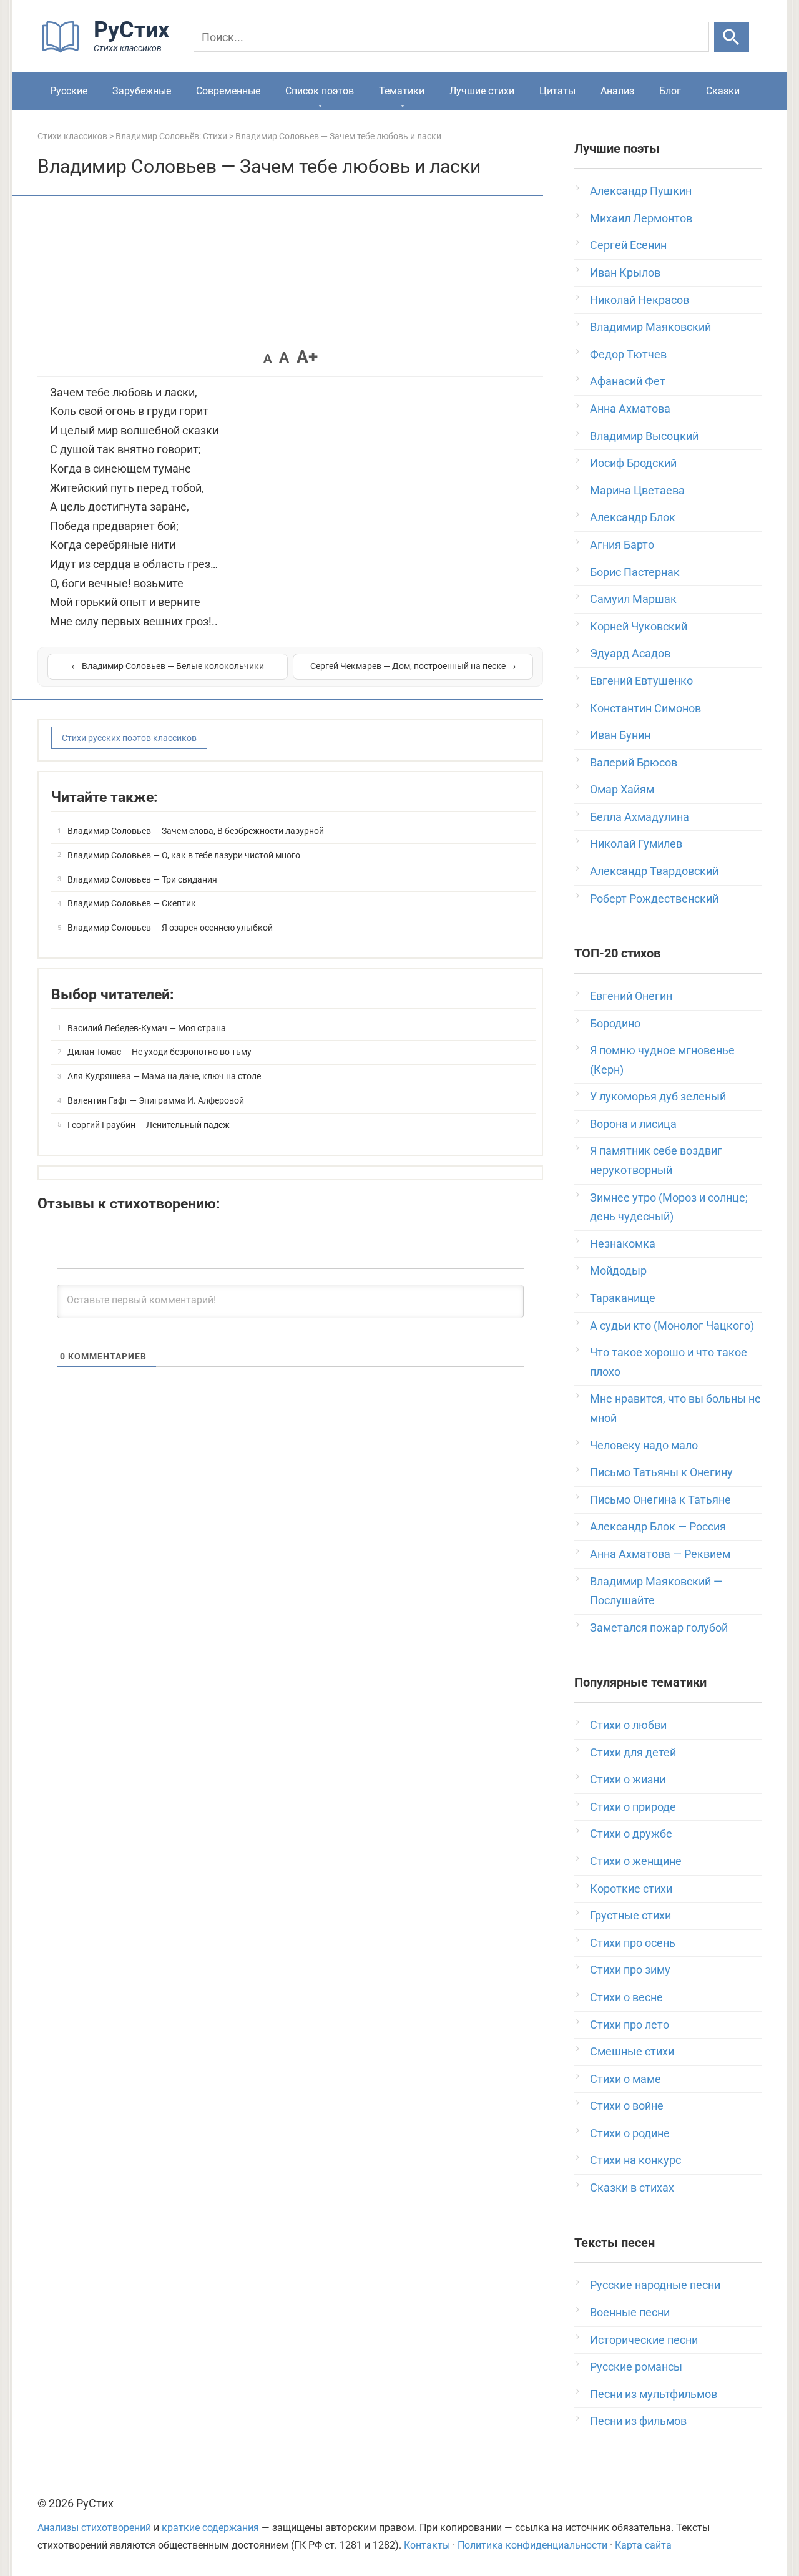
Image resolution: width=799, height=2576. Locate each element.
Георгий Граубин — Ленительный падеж (149, 1125)
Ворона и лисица (633, 1124)
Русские (69, 91)
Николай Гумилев (636, 844)
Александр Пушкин (641, 191)
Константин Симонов (645, 708)
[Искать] (732, 37)
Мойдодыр (618, 1271)
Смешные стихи (632, 2051)
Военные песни (630, 2312)
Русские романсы (636, 2367)
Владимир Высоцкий (644, 436)
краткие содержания (210, 2528)
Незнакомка (623, 1244)
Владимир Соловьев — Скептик (132, 903)
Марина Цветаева (637, 490)
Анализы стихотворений (94, 2528)
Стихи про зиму (630, 1970)
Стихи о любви (628, 1725)
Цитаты (557, 91)
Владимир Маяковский (650, 327)
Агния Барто (622, 545)
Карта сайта (643, 2545)
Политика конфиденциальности (532, 2545)
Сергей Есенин (628, 245)
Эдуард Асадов (630, 653)
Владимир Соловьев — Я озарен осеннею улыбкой (170, 928)
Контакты (427, 2545)
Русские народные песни (655, 2285)
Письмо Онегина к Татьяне (660, 1500)
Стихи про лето (630, 2025)
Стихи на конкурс (635, 2160)
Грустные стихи (630, 1915)
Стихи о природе (633, 1807)
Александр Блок (633, 517)
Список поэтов (320, 91)
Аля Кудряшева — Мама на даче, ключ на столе (164, 1076)
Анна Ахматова (630, 409)
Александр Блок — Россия (658, 1526)
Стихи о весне (626, 1997)
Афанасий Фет (628, 381)
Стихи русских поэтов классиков (129, 738)
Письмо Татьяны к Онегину (661, 1472)
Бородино (615, 1023)
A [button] (267, 358)
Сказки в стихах (632, 2187)
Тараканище (623, 1298)
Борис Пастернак (635, 572)
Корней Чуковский (639, 626)
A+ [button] (307, 357)
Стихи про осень (633, 1943)
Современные (228, 91)
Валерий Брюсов (634, 762)
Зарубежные (142, 91)
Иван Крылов (625, 272)
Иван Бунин (620, 735)
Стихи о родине (630, 2133)
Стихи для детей (633, 1752)
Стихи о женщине (636, 1861)
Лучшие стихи (482, 91)
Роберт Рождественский (654, 899)
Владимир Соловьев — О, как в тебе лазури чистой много (184, 855)
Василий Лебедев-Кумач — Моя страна (147, 1028)
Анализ (617, 91)
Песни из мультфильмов (654, 2394)
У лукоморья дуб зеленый (658, 1096)
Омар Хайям (622, 789)
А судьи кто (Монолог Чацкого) (672, 1325)
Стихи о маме (625, 2079)
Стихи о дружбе (631, 1834)
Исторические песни (644, 2340)
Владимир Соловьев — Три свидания (142, 879)
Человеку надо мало (644, 1445)
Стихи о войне (627, 2106)
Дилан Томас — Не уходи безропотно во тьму (159, 1052)
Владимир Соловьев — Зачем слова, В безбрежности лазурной (196, 831)
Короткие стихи (631, 1888)
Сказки (723, 91)
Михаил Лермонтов (641, 218)
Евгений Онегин (631, 996)
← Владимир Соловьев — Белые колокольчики (168, 666)
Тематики (402, 91)
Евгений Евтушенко (641, 681)
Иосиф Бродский (633, 463)
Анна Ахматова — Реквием (660, 1554)
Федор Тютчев (628, 354)
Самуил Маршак (633, 599)
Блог (670, 91)
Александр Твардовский (654, 871)
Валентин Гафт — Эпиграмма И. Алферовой (156, 1100)
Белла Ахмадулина (640, 817)
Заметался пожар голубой (659, 1628)
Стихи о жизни (628, 1779)
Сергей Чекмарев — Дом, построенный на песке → (413, 666)
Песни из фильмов (638, 2421)
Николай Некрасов (640, 300)
